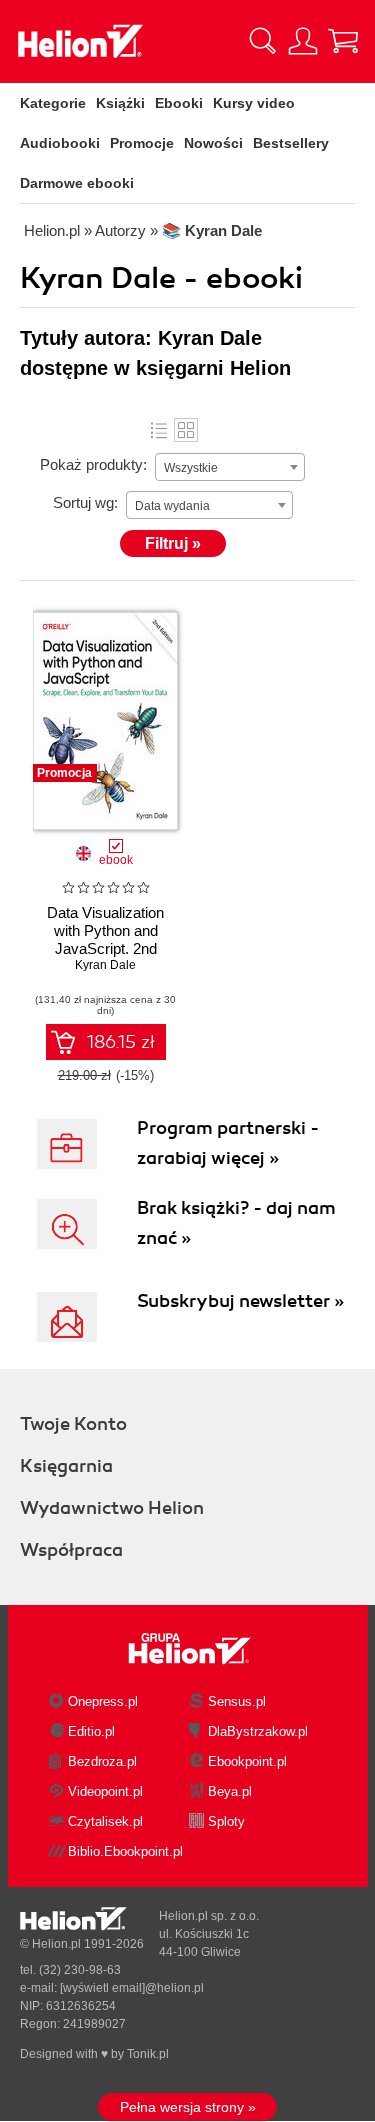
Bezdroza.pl (102, 1761)
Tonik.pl (148, 2054)
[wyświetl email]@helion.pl (132, 1988)
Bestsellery (291, 143)
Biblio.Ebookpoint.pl (125, 1851)
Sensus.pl (237, 1701)
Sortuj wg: (85, 502)
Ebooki (179, 103)
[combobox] (230, 467)
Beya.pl (230, 1791)
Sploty (226, 1821)
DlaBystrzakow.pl (258, 1731)
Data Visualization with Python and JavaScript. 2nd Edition (105, 939)
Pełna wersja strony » (188, 2107)
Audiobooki (60, 143)
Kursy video (254, 103)
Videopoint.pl (105, 1791)
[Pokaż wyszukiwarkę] (263, 41)
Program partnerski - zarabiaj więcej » (228, 1143)
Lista (159, 430)
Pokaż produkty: (93, 464)
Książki (120, 103)
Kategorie (53, 103)
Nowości (213, 143)
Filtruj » (173, 543)
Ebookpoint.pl (247, 1761)
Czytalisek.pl (105, 1821)
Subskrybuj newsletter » (240, 1301)
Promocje (142, 143)
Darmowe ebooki (77, 183)
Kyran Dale (105, 965)
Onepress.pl (103, 1701)
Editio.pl (91, 1731)
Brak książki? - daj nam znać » (236, 1223)
